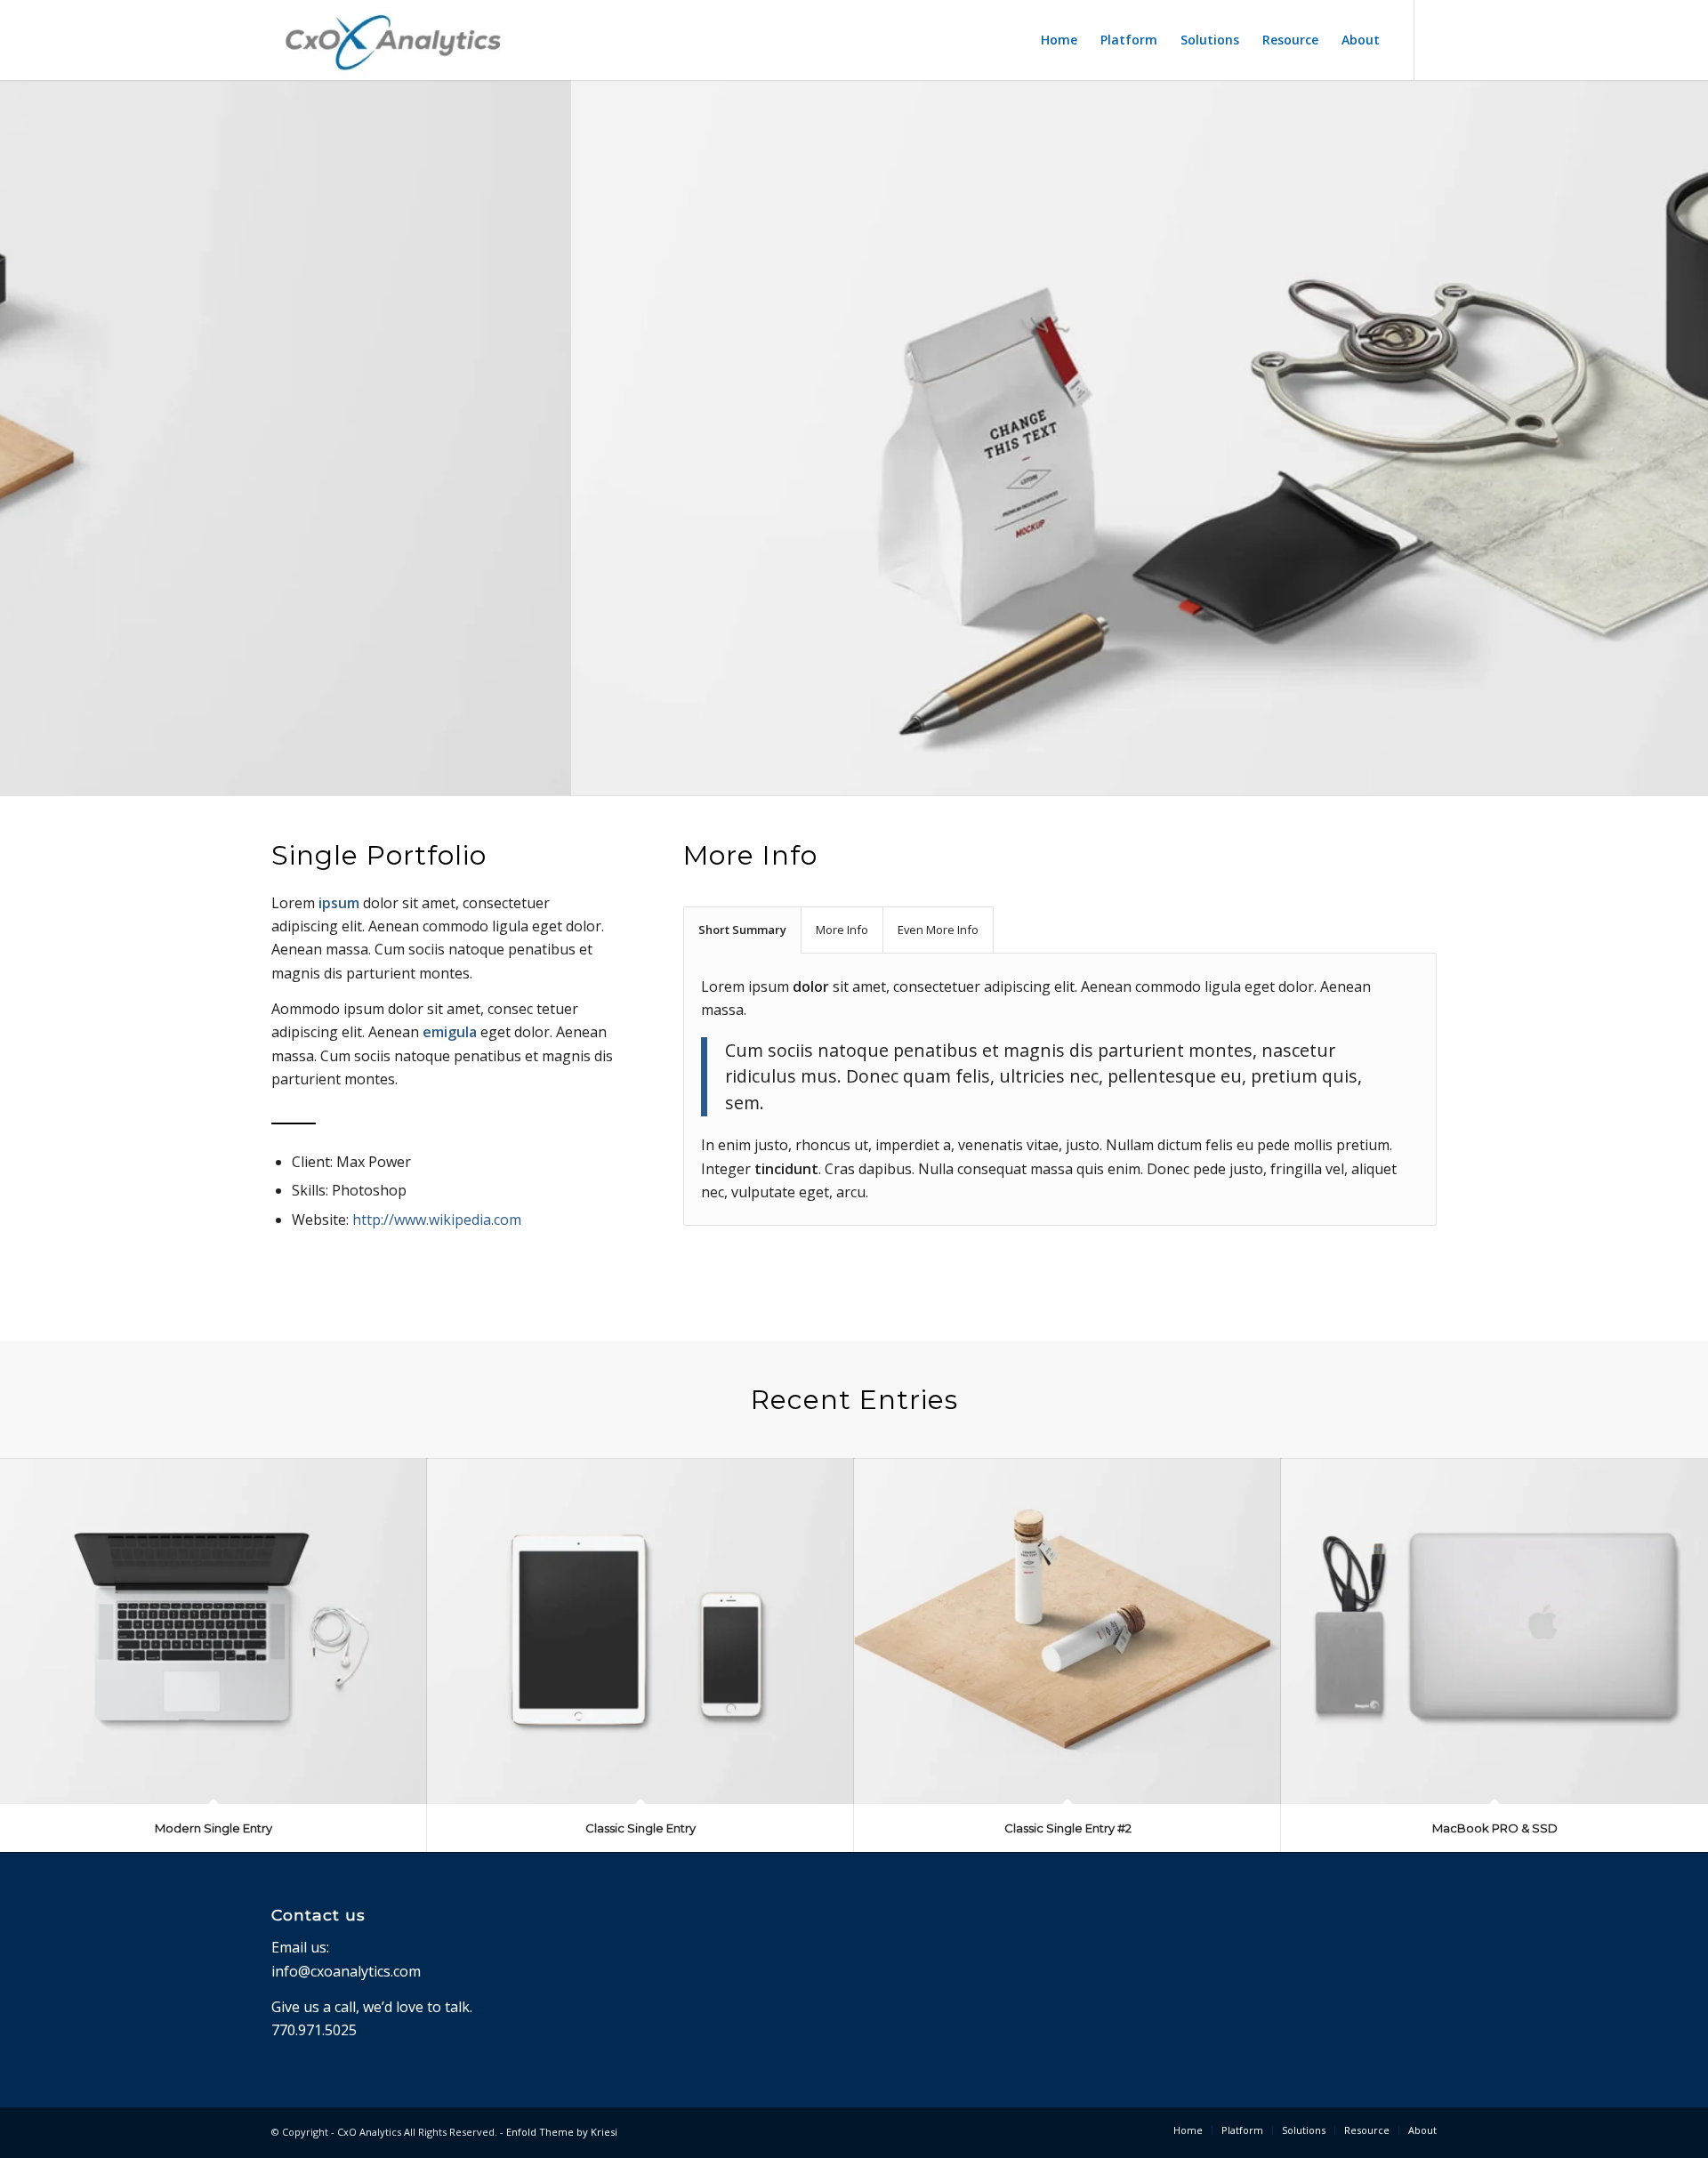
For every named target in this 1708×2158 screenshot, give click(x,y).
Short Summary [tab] (742, 930)
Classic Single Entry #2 (1068, 1828)
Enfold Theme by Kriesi (562, 2132)
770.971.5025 (314, 2030)
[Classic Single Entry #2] (1067, 1631)
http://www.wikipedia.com (437, 1220)
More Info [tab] (842, 930)
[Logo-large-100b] (393, 40)
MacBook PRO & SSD (1495, 1828)
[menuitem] (1059, 40)
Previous (16, 419)
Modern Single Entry (213, 1828)
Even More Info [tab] (938, 930)
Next (1692, 419)
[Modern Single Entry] (213, 1631)
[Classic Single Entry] (640, 1631)
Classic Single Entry (640, 1828)
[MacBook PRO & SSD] (1494, 1631)
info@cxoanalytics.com (346, 1971)
